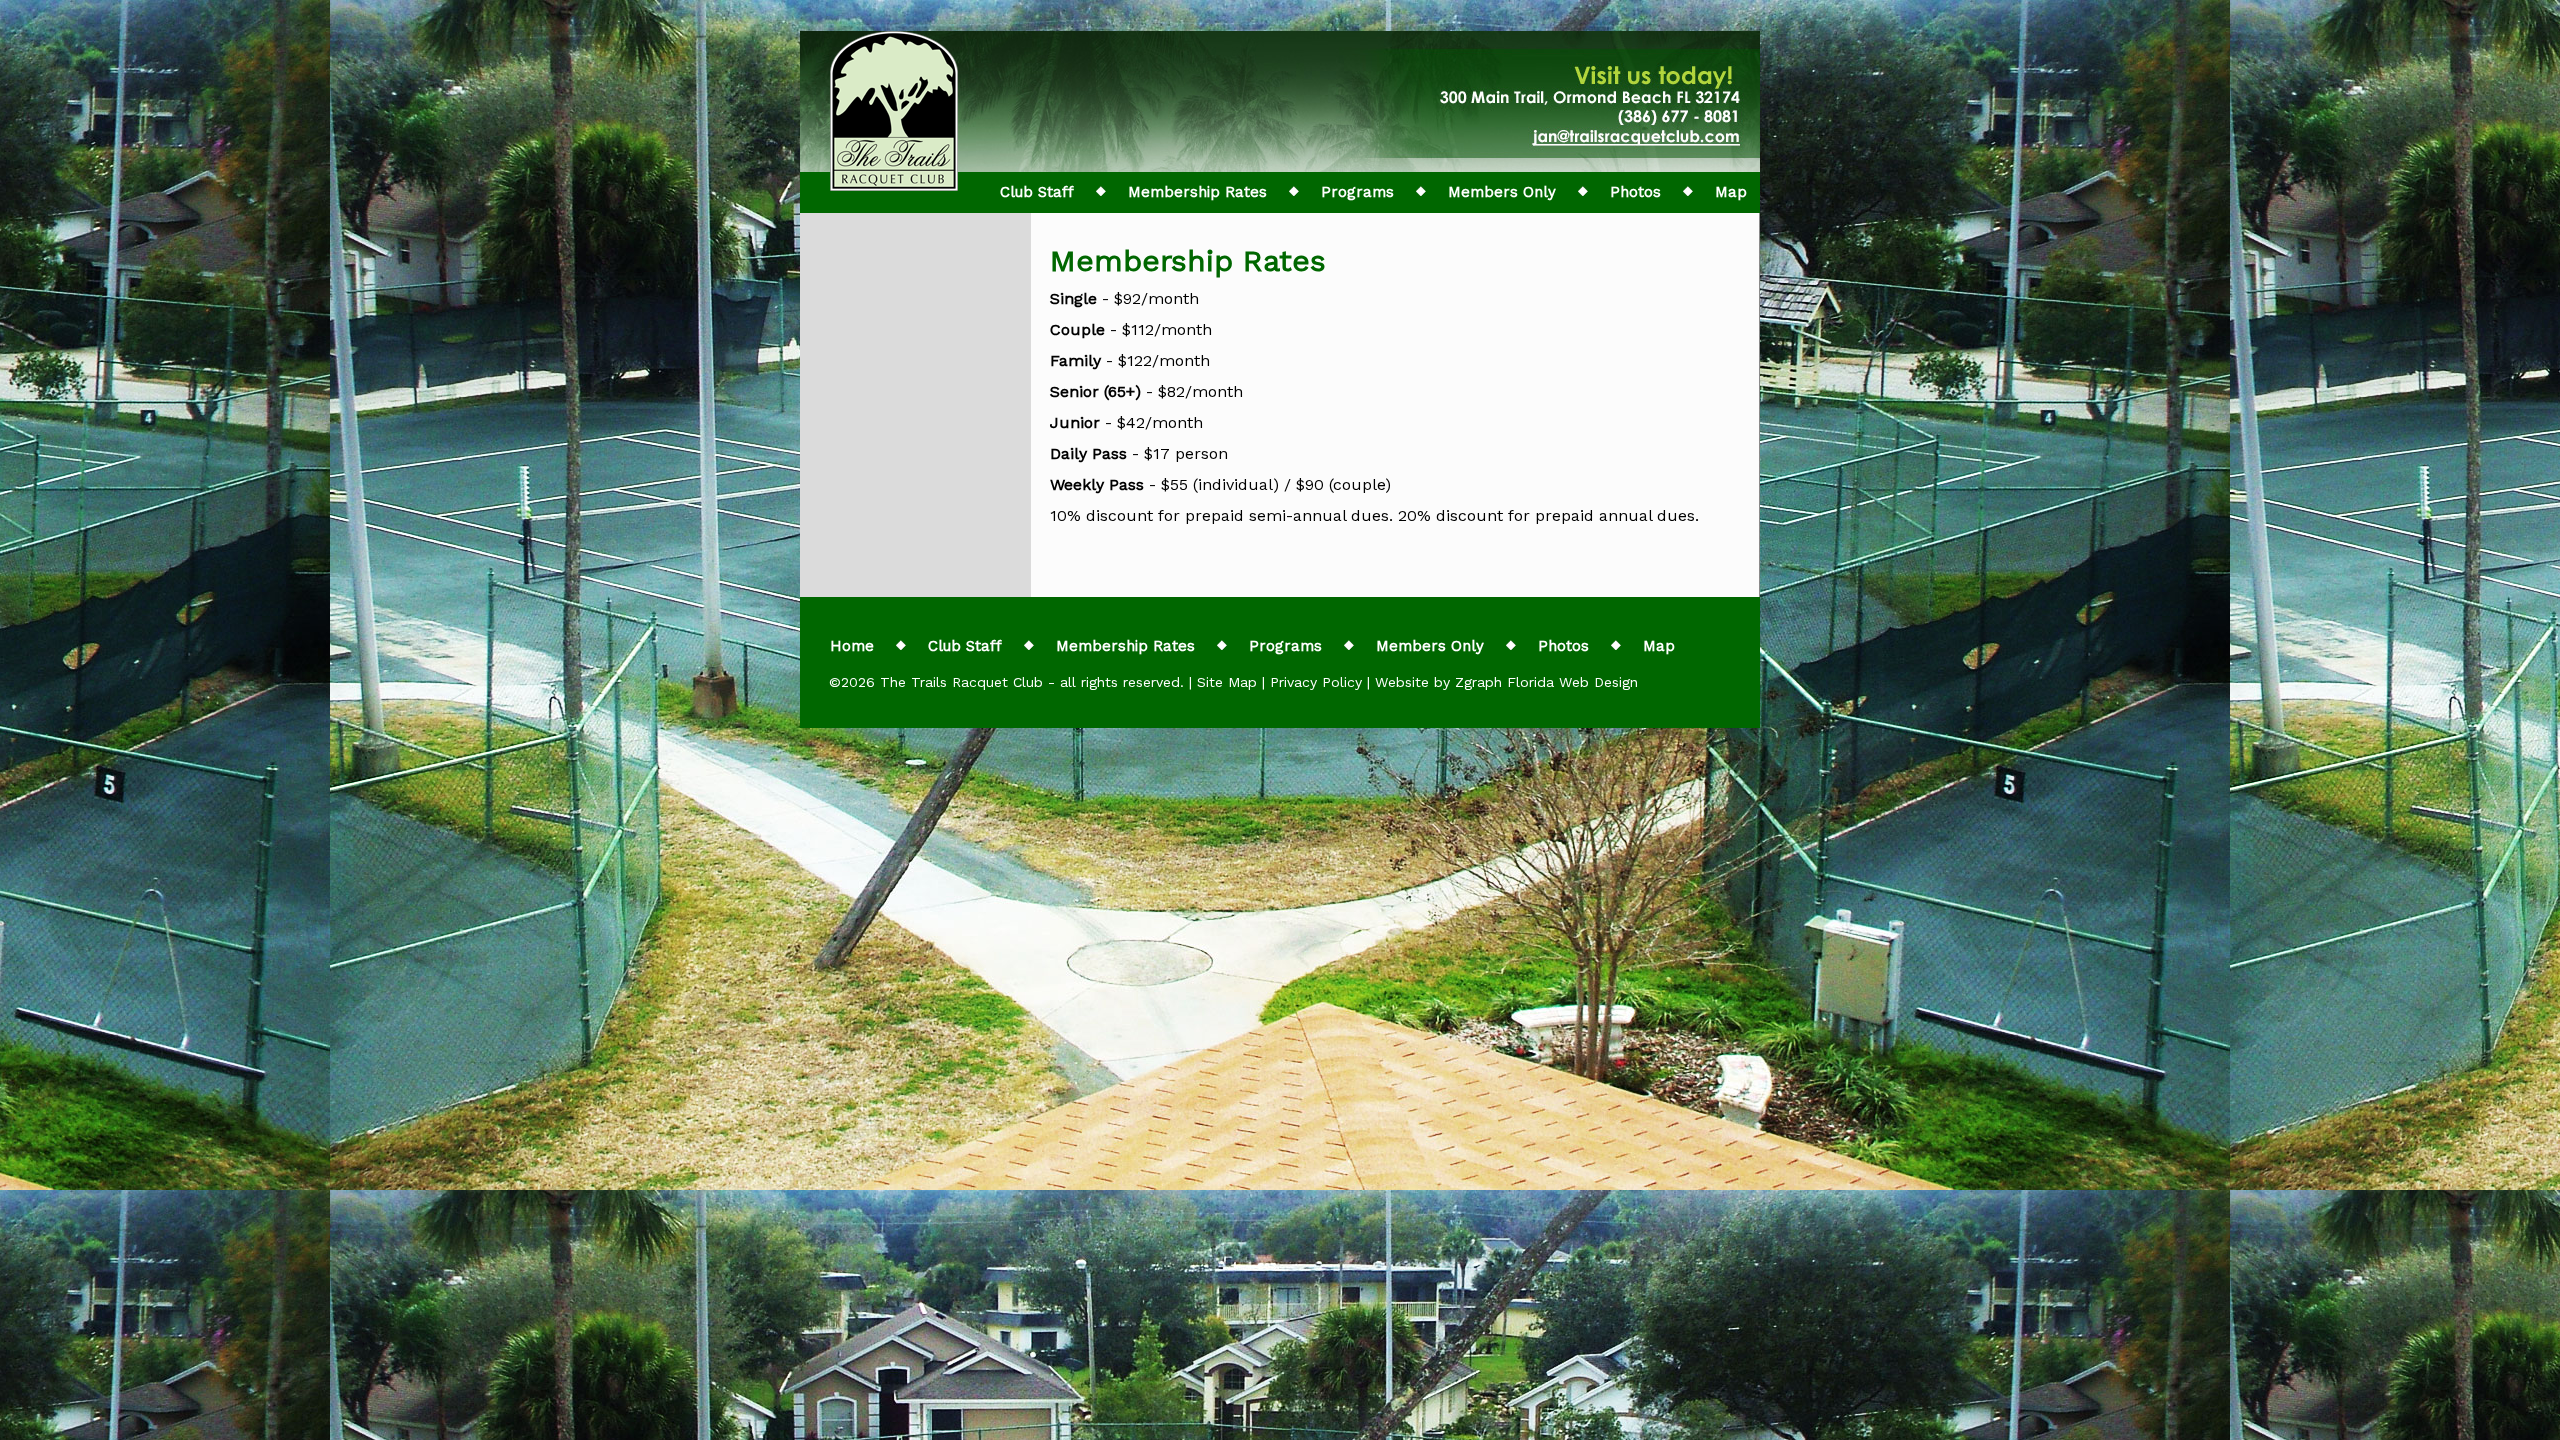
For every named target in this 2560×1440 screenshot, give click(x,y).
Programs (1357, 192)
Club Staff (1037, 192)
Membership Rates (1197, 192)
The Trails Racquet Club (964, 682)
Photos (1635, 192)
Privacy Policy (1316, 682)
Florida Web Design (1572, 682)
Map (1731, 192)
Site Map (1227, 682)
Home (852, 646)
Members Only (1502, 192)
